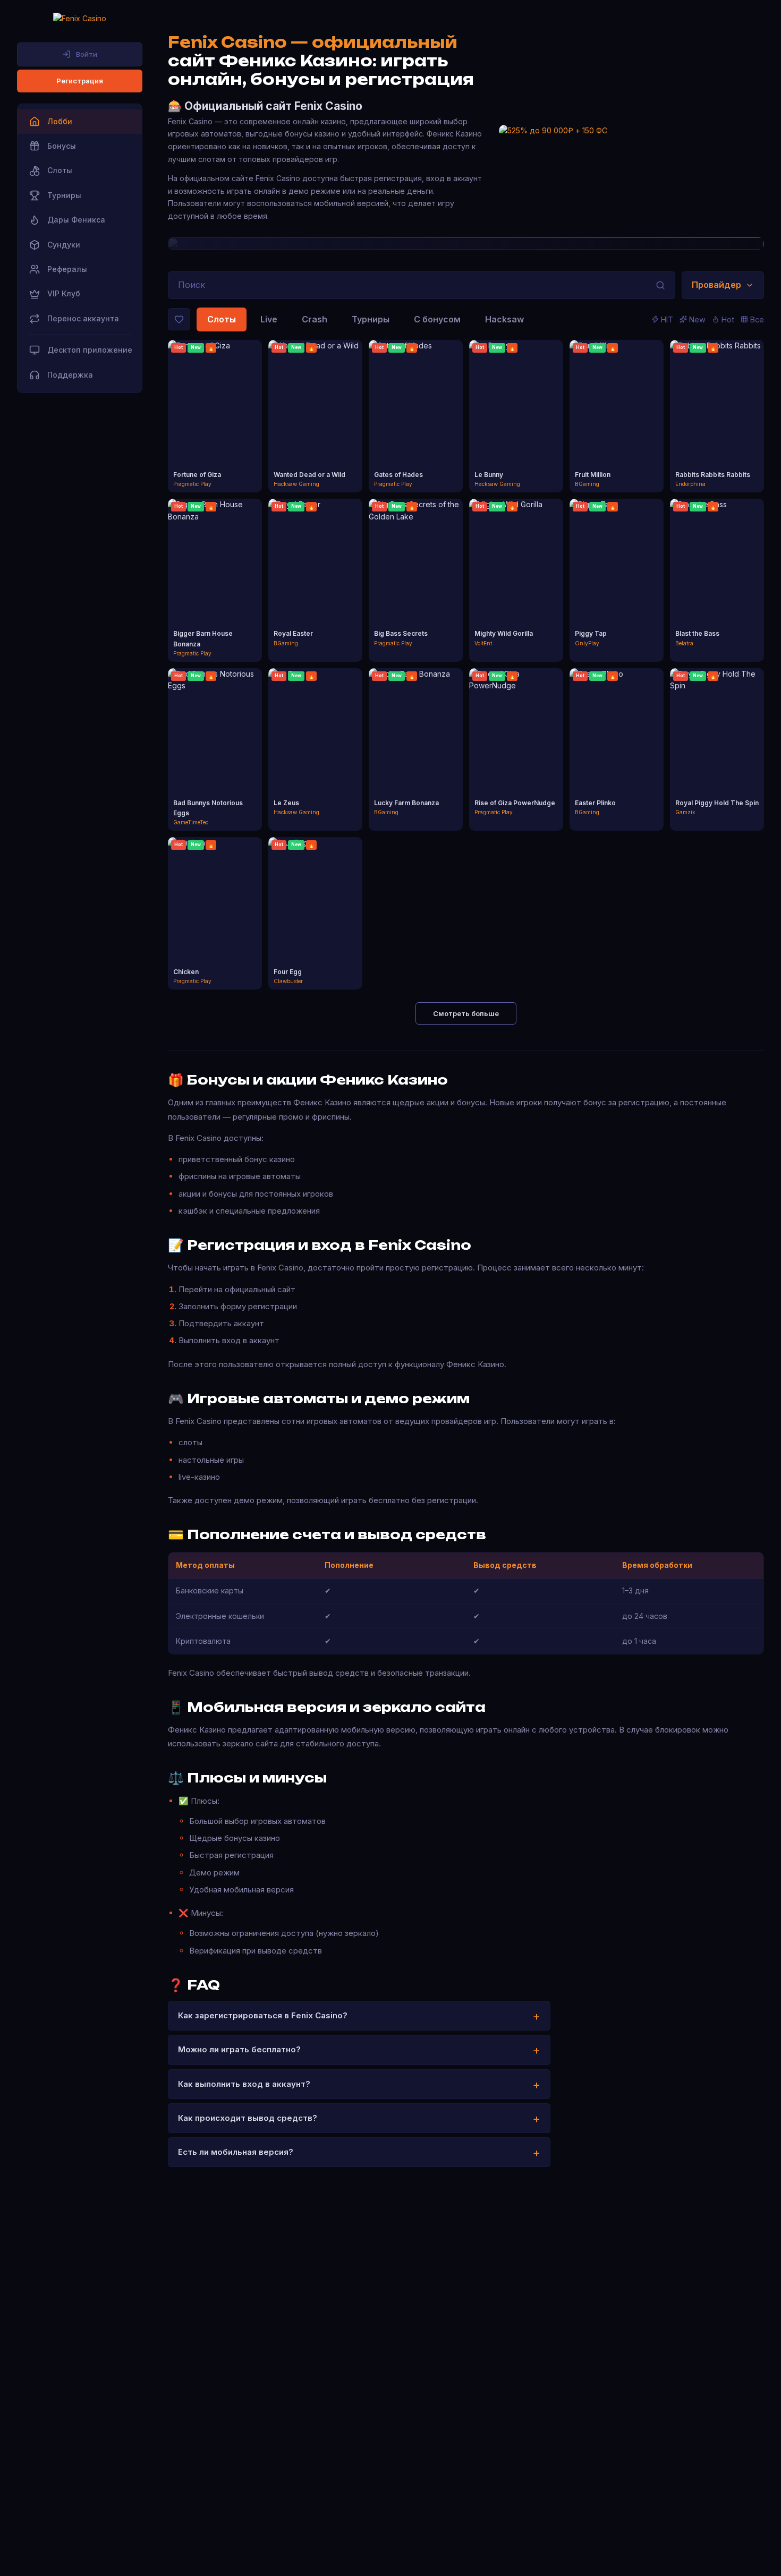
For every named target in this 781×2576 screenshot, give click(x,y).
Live (269, 319)
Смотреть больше (466, 1013)
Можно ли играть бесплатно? (239, 2049)
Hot (728, 319)
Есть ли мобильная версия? (236, 2152)
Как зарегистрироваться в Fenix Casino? (263, 2015)
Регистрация (80, 81)
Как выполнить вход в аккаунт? (244, 2084)
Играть (215, 407)
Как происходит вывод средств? (248, 2118)
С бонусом (437, 319)
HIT (667, 319)
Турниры (371, 319)
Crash (315, 319)
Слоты (222, 319)
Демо (215, 426)
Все (757, 319)
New (697, 319)
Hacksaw (504, 319)
